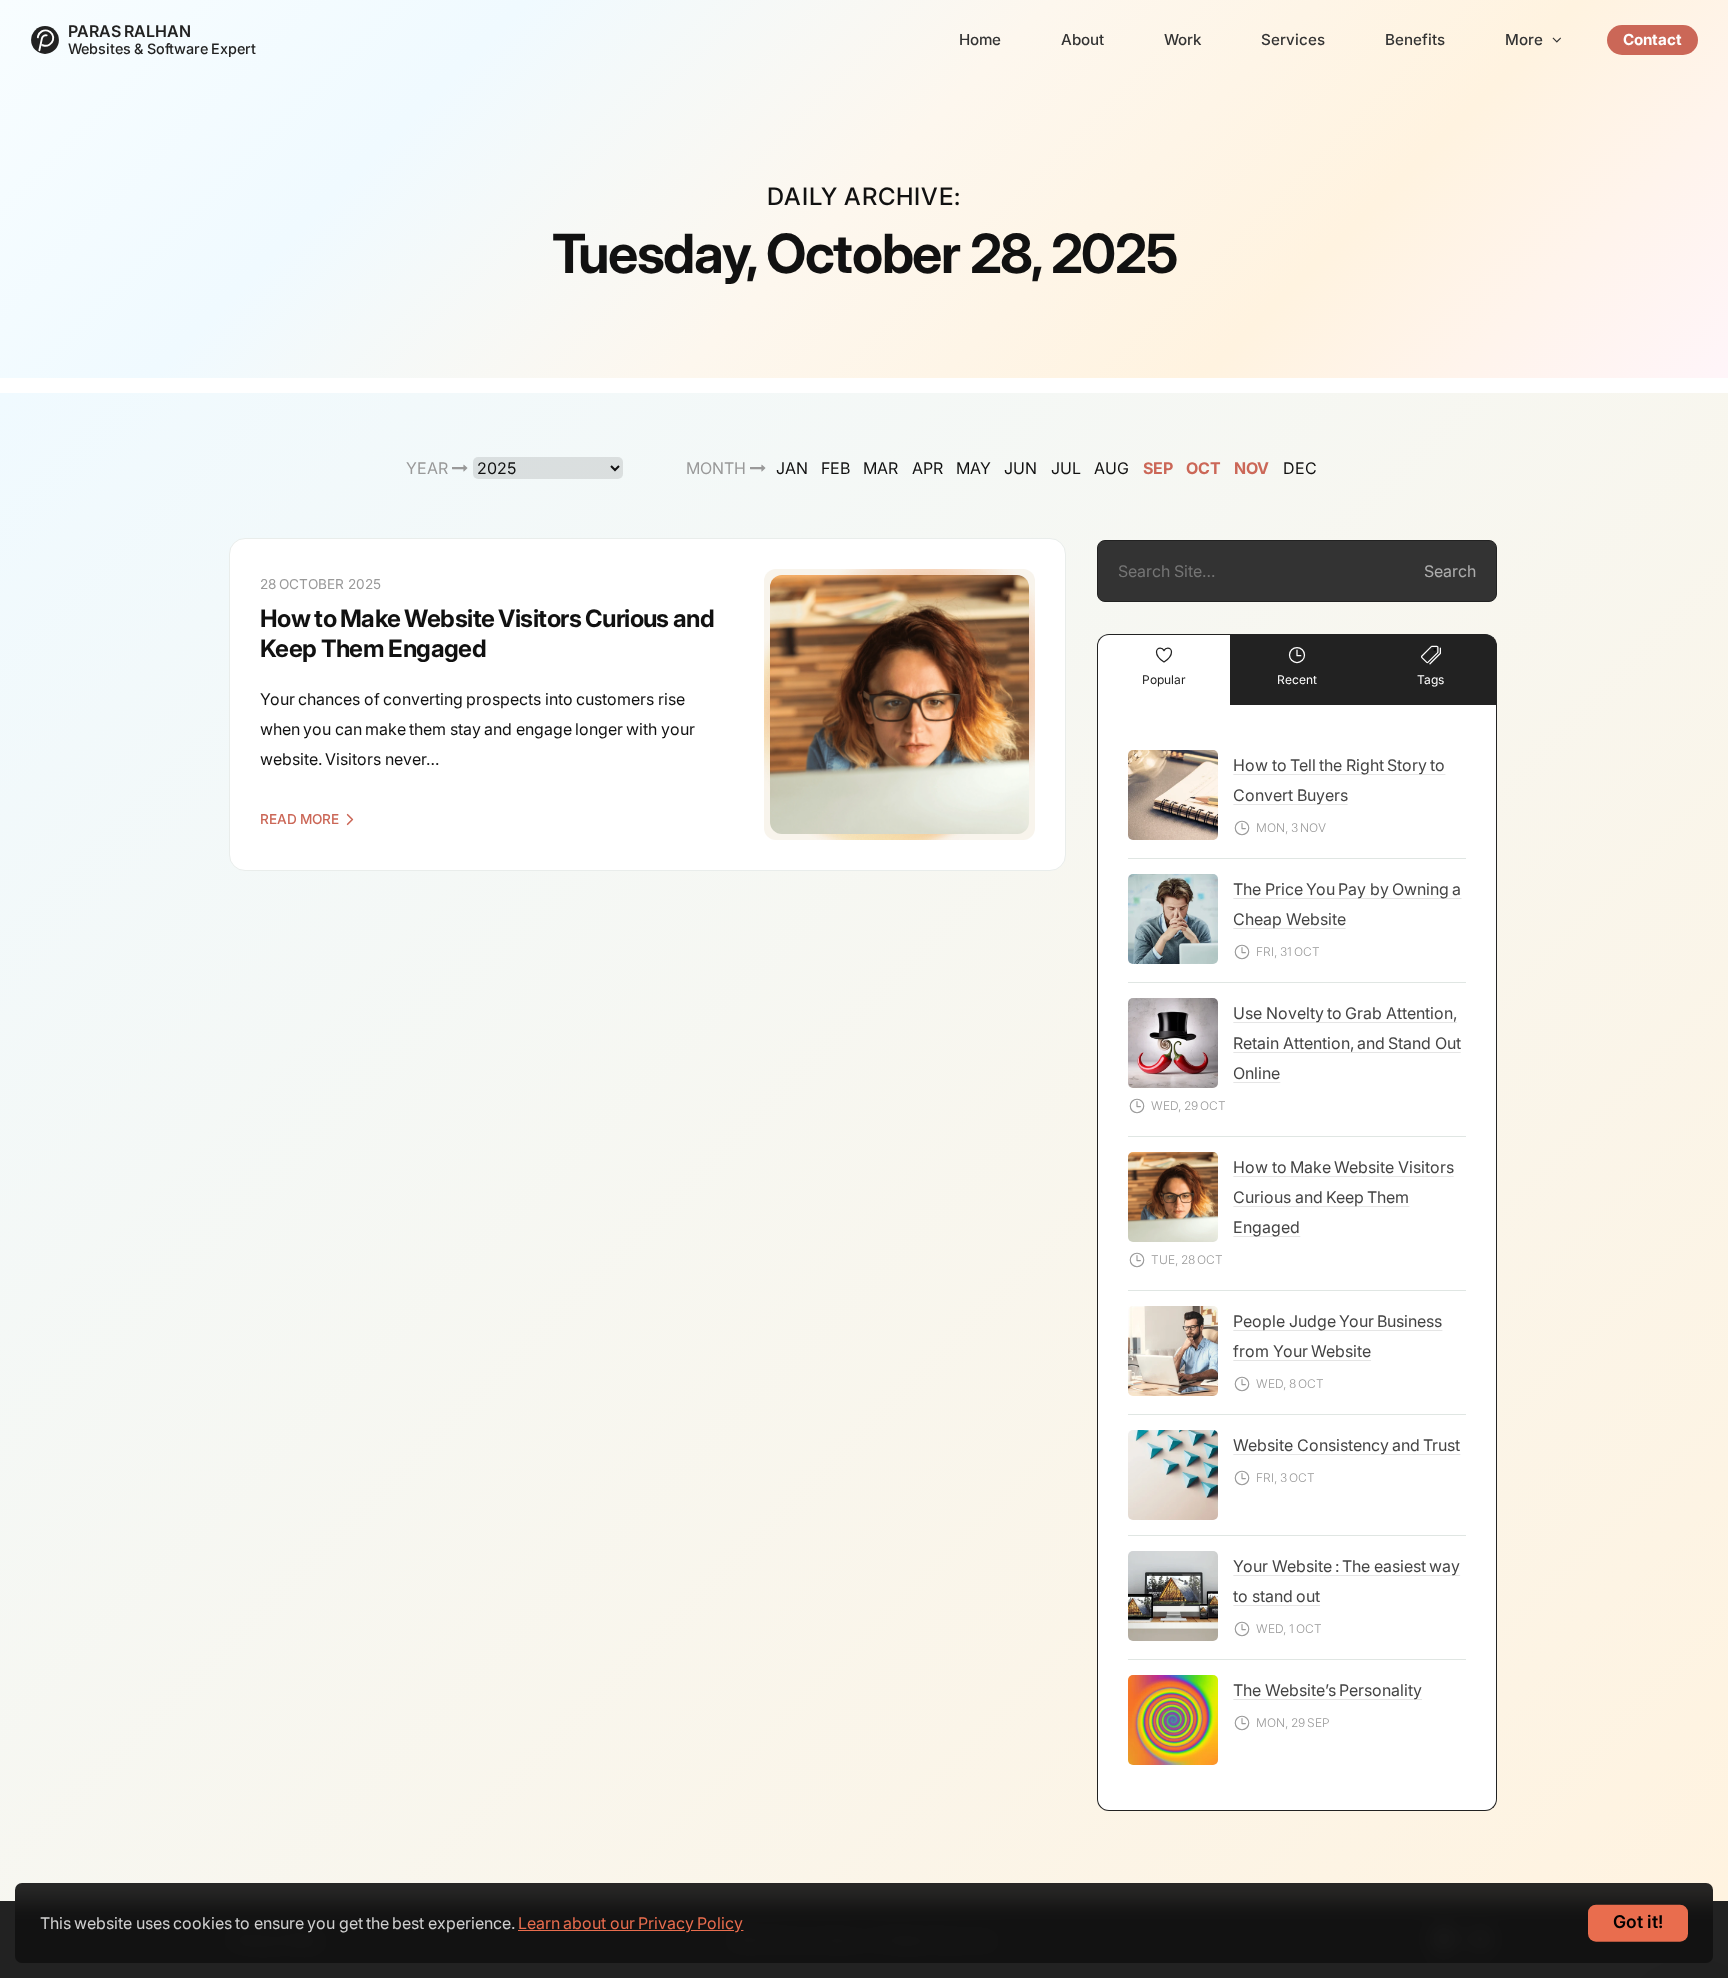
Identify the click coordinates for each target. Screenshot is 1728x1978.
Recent (1297, 679)
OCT (1203, 468)
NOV (1251, 468)
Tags (1430, 679)
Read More (299, 819)
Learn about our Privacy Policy (630, 1923)
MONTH (717, 468)
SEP (1158, 468)
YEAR (428, 468)
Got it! (1638, 1921)
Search (1450, 571)
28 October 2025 (320, 584)
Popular (1164, 679)
